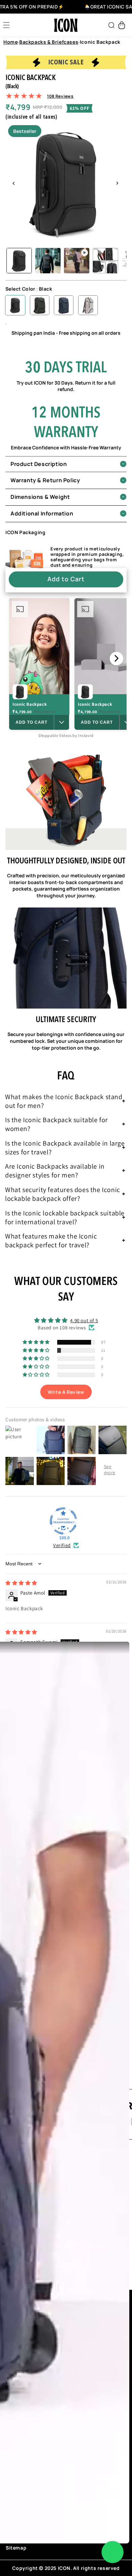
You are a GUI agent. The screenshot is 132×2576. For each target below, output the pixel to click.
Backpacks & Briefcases (49, 42)
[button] (6, 25)
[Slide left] (13, 183)
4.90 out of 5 (84, 1320)
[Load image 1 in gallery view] (19, 261)
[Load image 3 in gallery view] (105, 261)
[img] (21, 1583)
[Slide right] (117, 183)
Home (10, 42)
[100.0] (63, 1521)
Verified (62, 1545)
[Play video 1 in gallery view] (77, 261)
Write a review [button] (66, 1392)
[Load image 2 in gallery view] (48, 261)
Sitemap (16, 2548)
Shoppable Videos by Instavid (66, 735)
